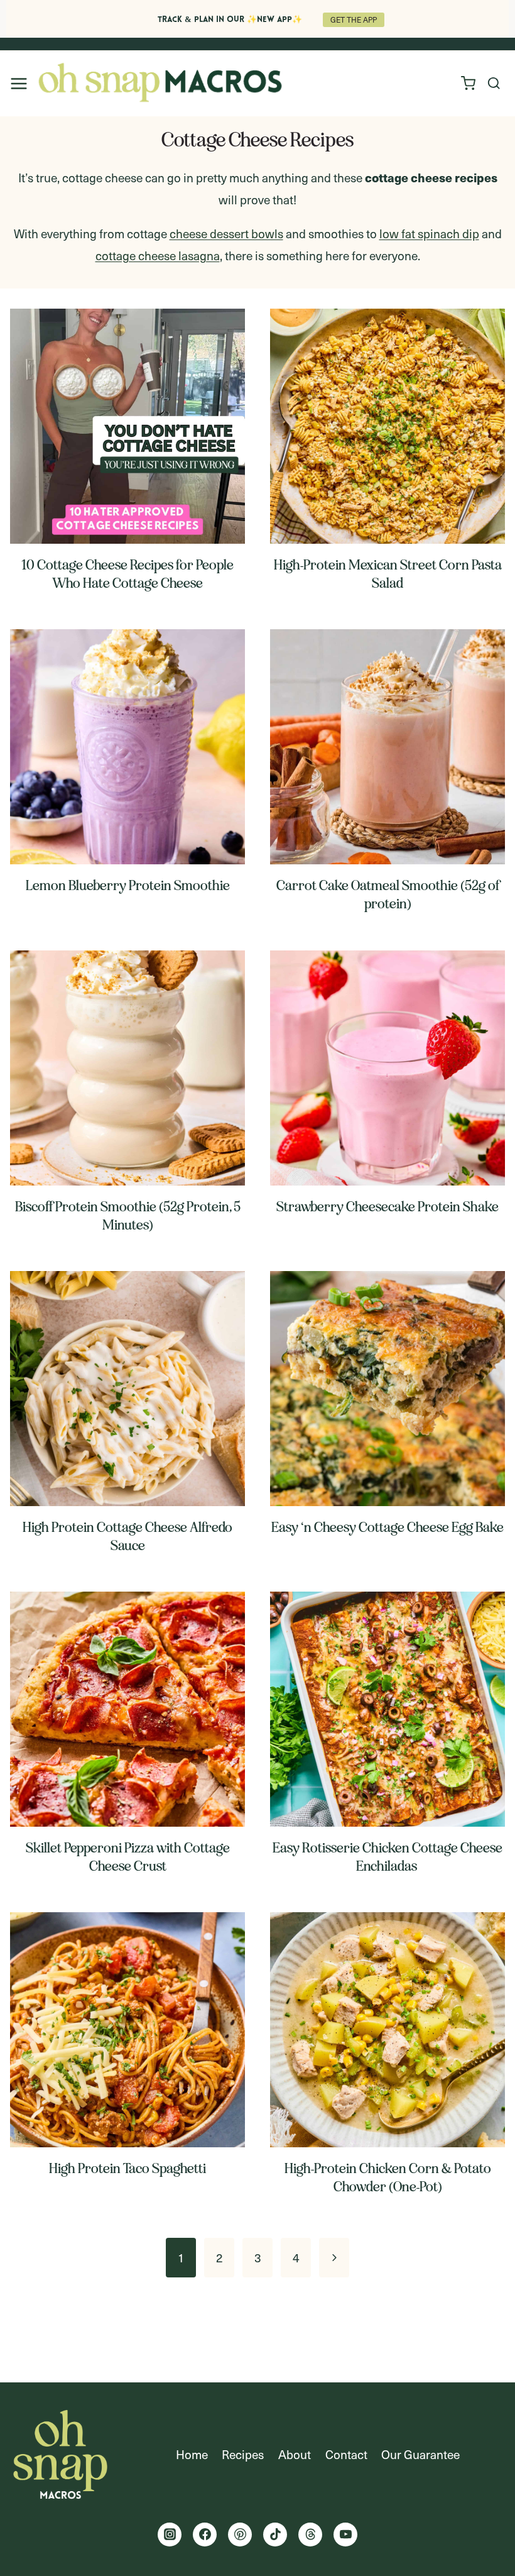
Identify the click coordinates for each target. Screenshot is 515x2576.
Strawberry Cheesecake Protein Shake (388, 1207)
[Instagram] (170, 2535)
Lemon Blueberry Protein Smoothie (128, 885)
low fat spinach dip (429, 233)
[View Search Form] (494, 84)
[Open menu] (19, 83)
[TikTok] (275, 2535)
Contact (346, 2454)
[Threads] (310, 2535)
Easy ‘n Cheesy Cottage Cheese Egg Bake (388, 1527)
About (295, 2454)
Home (192, 2454)
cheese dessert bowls (226, 233)
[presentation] (127, 426)
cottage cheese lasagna (158, 255)
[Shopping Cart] (467, 83)
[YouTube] (345, 2535)
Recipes (243, 2454)
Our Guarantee (420, 2454)
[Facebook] (205, 2535)
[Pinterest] (240, 2535)
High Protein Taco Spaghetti (127, 2168)
